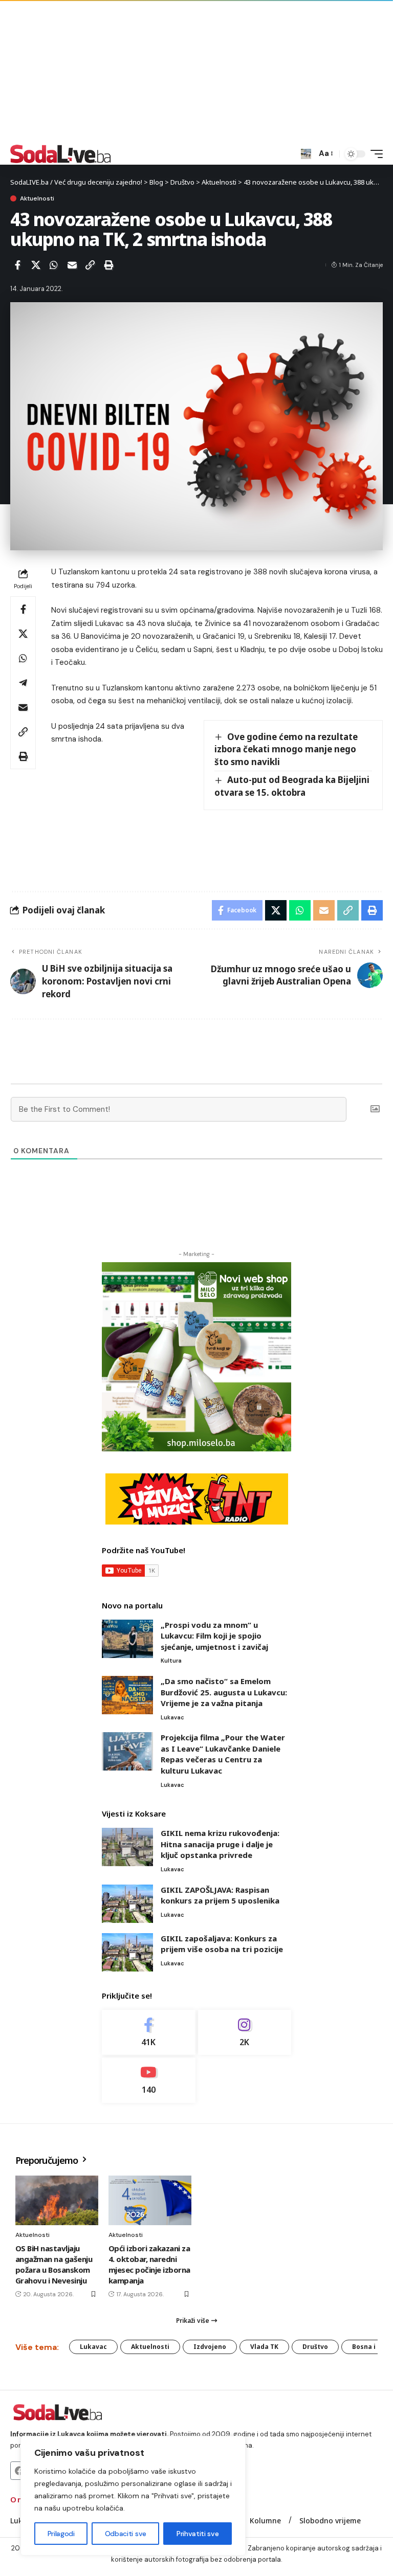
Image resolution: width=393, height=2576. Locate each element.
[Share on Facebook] (17, 265)
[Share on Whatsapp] (54, 265)
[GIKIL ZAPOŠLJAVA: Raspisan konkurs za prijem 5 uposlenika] (127, 1904)
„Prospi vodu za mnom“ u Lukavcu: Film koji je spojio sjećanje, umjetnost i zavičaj (214, 1636)
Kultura (171, 1661)
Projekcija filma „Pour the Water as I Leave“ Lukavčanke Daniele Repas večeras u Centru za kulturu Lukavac (223, 1754)
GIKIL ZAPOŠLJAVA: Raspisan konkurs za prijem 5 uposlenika (220, 1895)
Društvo (315, 2347)
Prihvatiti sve (198, 2534)
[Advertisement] (196, 72)
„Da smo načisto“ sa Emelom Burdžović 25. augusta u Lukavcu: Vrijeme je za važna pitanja (224, 1692)
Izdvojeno (210, 2347)
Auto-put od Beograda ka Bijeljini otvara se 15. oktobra (292, 786)
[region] (133, 2496)
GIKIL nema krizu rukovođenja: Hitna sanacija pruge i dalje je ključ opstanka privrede (220, 1844)
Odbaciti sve (126, 2534)
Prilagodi (61, 2534)
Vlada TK (264, 2347)
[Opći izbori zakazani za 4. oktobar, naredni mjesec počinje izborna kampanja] (150, 2200)
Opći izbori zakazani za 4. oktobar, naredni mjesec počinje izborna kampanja (149, 2264)
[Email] (72, 265)
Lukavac (172, 1717)
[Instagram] (245, 2033)
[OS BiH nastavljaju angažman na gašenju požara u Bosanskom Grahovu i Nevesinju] (57, 2200)
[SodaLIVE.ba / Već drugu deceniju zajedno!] (61, 154)
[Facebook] (149, 2033)
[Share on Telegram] (23, 683)
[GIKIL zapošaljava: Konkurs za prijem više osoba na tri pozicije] (127, 1952)
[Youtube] (149, 2080)
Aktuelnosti (37, 198)
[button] (306, 154)
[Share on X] (36, 265)
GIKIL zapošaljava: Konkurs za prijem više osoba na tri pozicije (222, 1944)
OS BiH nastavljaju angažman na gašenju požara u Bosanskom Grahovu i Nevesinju (54, 2264)
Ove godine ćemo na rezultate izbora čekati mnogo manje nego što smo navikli (286, 749)
